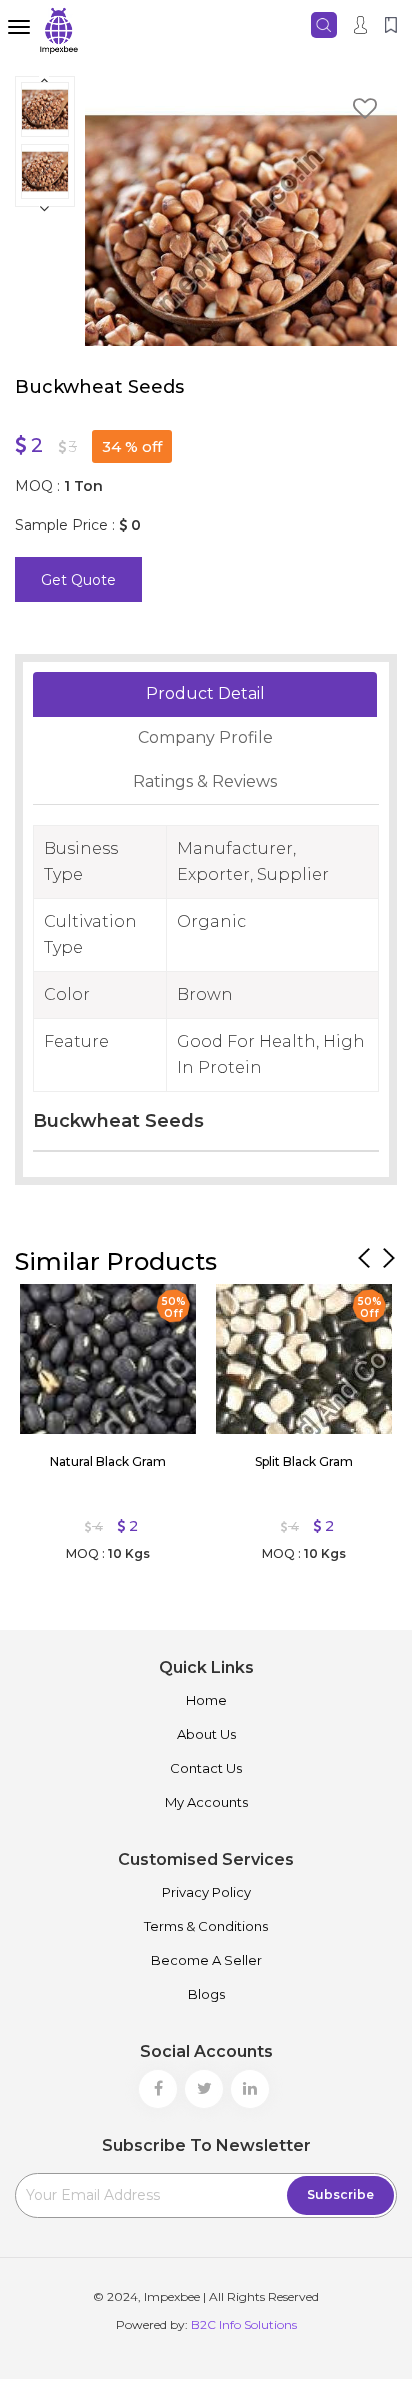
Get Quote (78, 580)
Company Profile (205, 737)
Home (206, 1700)
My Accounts (206, 1802)
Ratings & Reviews (205, 781)
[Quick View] (45, 1304)
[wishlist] (365, 111)
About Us (206, 1734)
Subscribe (340, 2194)
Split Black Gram (304, 1461)
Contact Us (206, 1768)
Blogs (206, 1994)
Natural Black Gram (108, 1461)
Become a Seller (206, 1960)
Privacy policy (206, 1892)
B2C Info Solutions (244, 2324)
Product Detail (205, 693)
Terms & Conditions (206, 1926)
